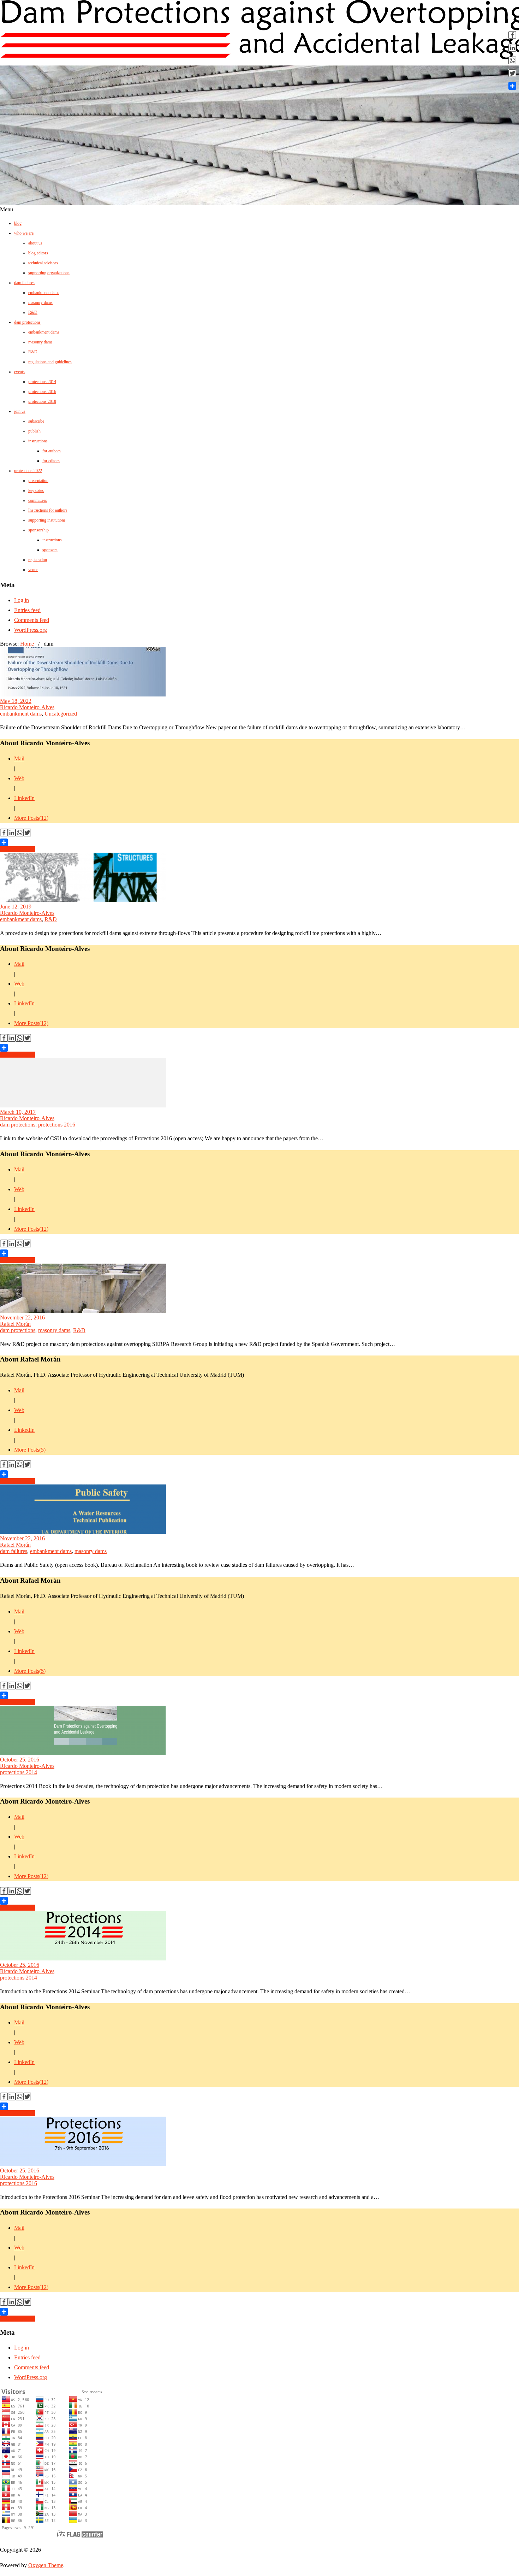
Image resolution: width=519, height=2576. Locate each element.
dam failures (24, 283)
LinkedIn (24, 798)
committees (38, 500)
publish (34, 431)
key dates (36, 490)
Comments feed (32, 620)
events (19, 372)
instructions (38, 441)
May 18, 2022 (16, 701)
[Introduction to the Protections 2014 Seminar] (83, 1959)
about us (35, 243)
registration (38, 560)
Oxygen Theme (46, 2565)
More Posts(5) (30, 1450)
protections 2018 (42, 401)
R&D (33, 312)
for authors (52, 451)
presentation (38, 481)
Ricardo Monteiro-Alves (27, 707)
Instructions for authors (48, 510)
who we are (24, 233)
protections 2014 (42, 382)
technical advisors (43, 263)
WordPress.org (31, 630)
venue (33, 570)
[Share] (259, 842)
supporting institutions (47, 520)
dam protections (27, 322)
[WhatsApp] (19, 834)
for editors (51, 461)
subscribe (36, 421)
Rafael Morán (15, 1324)
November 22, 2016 (22, 1318)
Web (19, 778)
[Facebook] (4, 834)
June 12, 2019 (16, 907)
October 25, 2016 (20, 1760)
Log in (22, 600)
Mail (19, 758)
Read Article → (17, 849)
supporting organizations (49, 273)
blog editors (38, 253)
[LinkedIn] (12, 834)
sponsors (50, 550)
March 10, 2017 (18, 1112)
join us (20, 411)
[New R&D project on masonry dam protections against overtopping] (83, 1311)
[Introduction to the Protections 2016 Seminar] (83, 2164)
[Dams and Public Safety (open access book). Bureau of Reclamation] (83, 1532)
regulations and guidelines (50, 362)
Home (27, 644)
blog (18, 223)
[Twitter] (27, 834)
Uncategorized (61, 714)
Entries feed (27, 610)
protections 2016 (42, 392)
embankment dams (44, 293)
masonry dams (40, 302)
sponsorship (38, 530)
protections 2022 (28, 471)
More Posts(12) (31, 818)
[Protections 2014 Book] (83, 1753)
